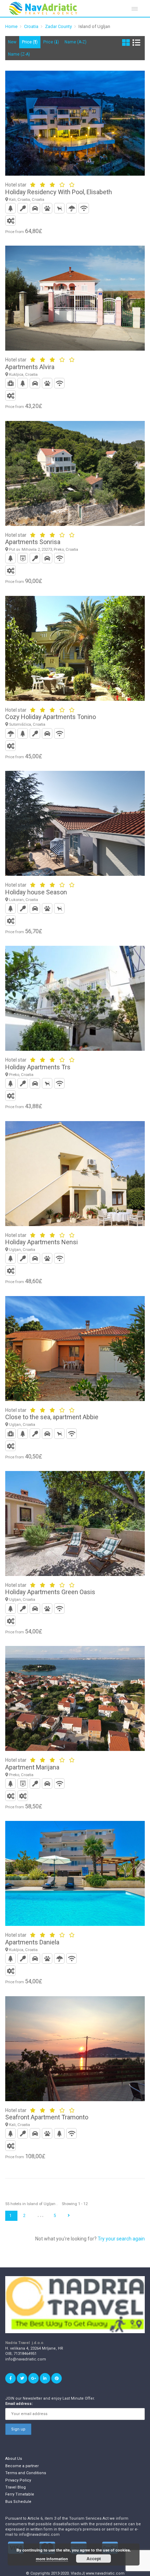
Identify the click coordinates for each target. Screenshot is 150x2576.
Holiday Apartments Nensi (42, 1242)
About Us (14, 2459)
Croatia (31, 26)
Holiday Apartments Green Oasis (50, 1592)
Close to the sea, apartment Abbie (52, 1417)
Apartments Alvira (30, 367)
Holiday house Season (36, 892)
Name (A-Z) (76, 42)
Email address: (19, 2404)
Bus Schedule (18, 2502)
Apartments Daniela (32, 1942)
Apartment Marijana (32, 1767)
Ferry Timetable (20, 2494)
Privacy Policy (18, 2480)
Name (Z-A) (19, 54)
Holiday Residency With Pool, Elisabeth (59, 192)
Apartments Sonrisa (33, 542)
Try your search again (121, 2239)
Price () (30, 42)
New (12, 42)
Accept (94, 2559)
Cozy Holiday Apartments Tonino (51, 717)
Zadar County (58, 26)
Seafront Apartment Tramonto (47, 2117)
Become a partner (22, 2466)
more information (52, 2559)
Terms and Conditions (26, 2473)
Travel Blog (16, 2487)
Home (11, 26)
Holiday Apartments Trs (38, 1067)
